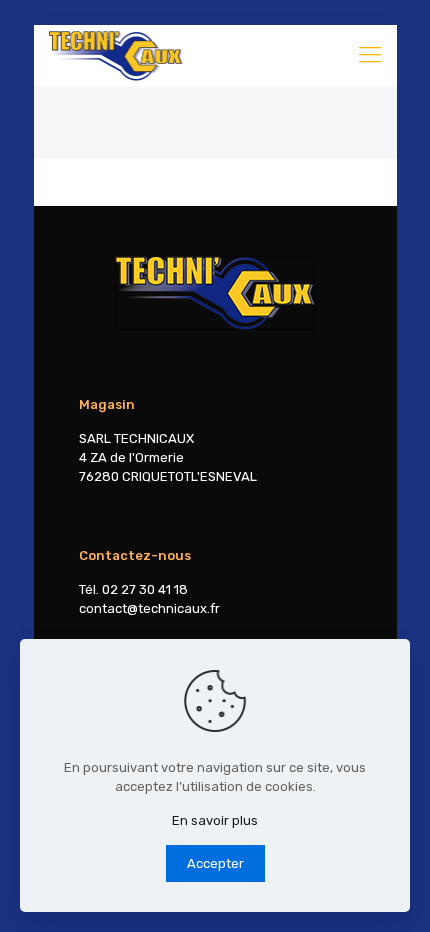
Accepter (215, 863)
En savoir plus (215, 820)
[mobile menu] (370, 55)
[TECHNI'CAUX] (116, 55)
